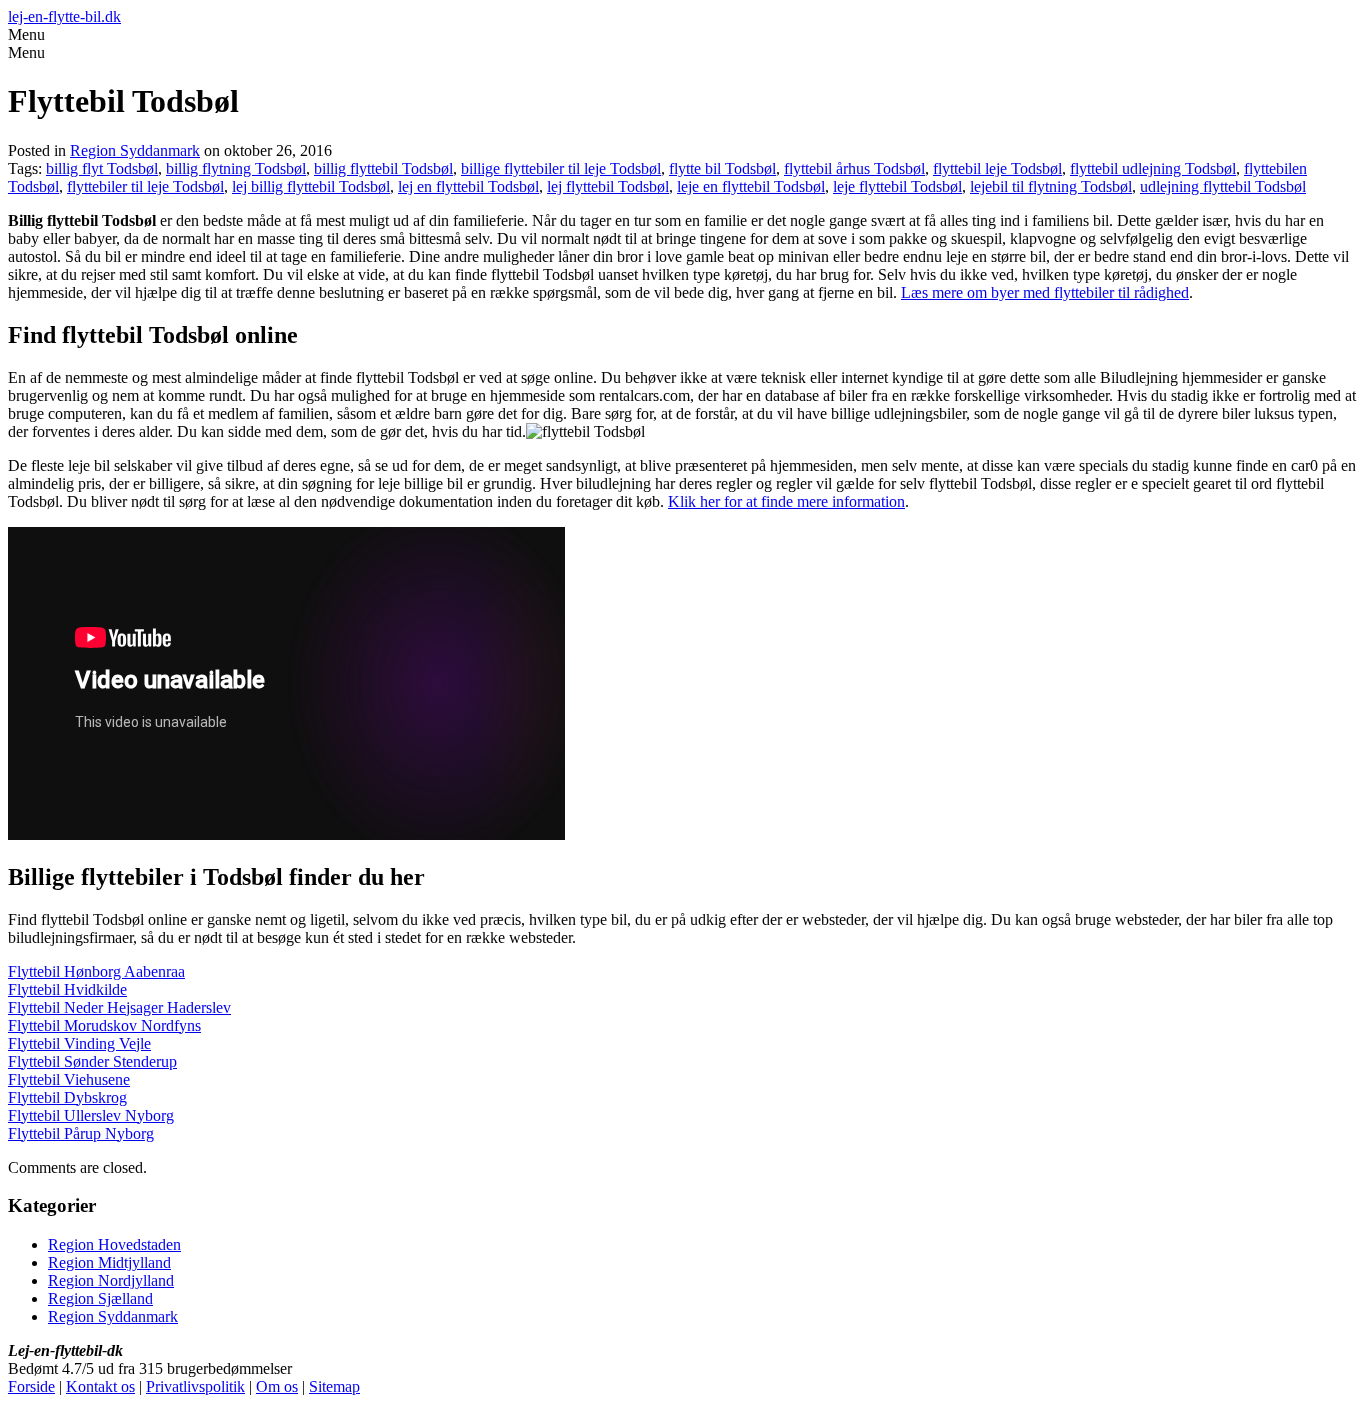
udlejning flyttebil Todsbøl (1223, 186)
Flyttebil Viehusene (69, 1079)
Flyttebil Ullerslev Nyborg (91, 1115)
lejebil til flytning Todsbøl (1051, 186)
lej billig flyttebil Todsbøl (311, 186)
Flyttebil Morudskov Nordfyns (104, 1025)
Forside (31, 1386)
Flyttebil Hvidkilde (67, 989)
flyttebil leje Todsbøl (997, 168)
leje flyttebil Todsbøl (897, 186)
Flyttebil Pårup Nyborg (81, 1133)
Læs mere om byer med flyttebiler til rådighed (1045, 292)
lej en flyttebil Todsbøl (468, 186)
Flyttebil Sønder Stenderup (92, 1061)
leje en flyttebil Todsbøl (751, 186)
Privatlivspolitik (195, 1386)
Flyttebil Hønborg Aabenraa (96, 971)
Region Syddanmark (135, 150)
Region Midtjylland (109, 1262)
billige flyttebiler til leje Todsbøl (561, 168)
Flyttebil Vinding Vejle (79, 1043)
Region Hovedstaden (114, 1244)
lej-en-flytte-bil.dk (64, 16)
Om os (277, 1386)
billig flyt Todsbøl (102, 168)
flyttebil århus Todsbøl (854, 168)
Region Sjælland (100, 1298)
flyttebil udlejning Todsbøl (1153, 168)
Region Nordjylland (111, 1280)
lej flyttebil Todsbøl (608, 186)
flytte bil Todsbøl (722, 168)
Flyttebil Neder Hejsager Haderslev (119, 1007)
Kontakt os (100, 1386)
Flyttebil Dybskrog (67, 1097)
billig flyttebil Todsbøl (383, 168)
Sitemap (334, 1386)
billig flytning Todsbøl (236, 168)
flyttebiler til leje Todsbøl (145, 186)
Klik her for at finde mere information (786, 501)
